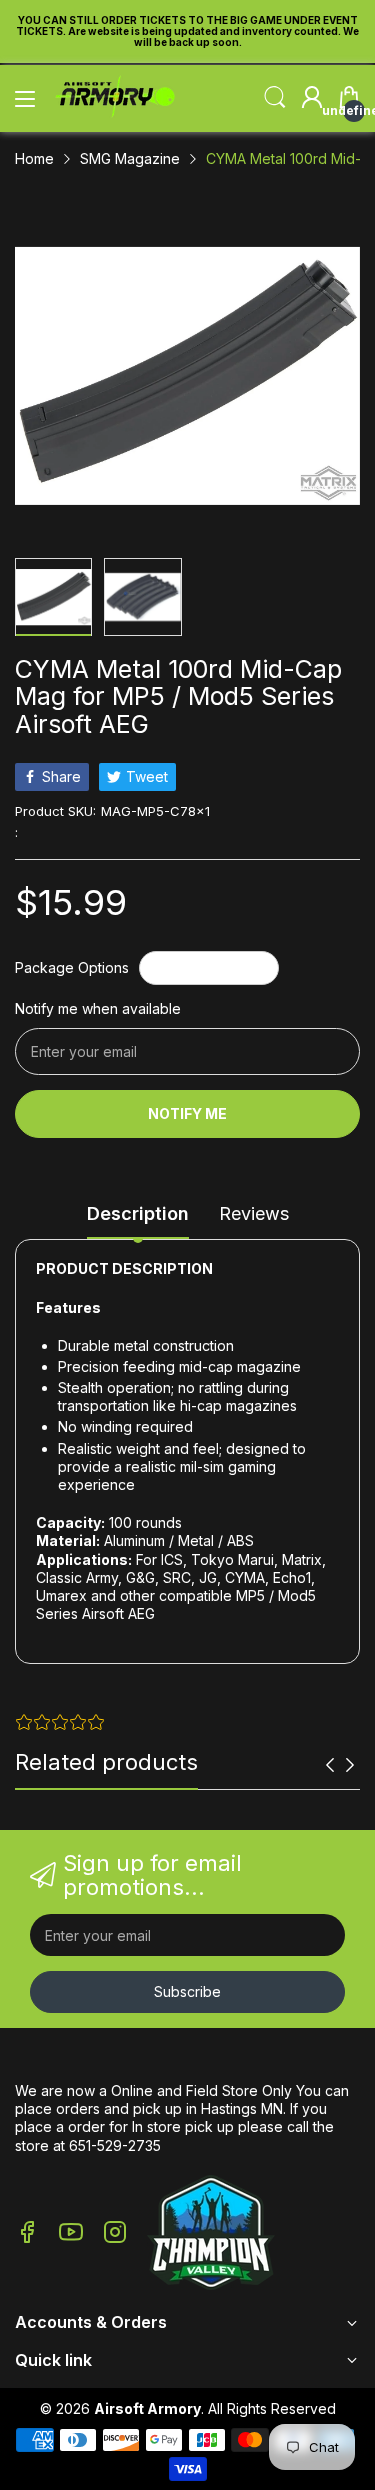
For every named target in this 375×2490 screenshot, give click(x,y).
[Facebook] (27, 2234)
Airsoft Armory (147, 2408)
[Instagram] (115, 2234)
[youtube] (71, 2234)
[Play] (211, 2234)
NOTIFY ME (187, 1113)
